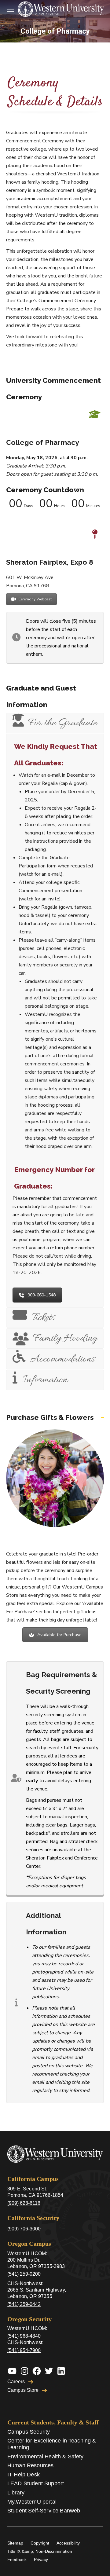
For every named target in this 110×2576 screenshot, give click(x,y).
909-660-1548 (42, 1295)
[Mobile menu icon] (10, 9)
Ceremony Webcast (35, 599)
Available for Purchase (59, 1635)
